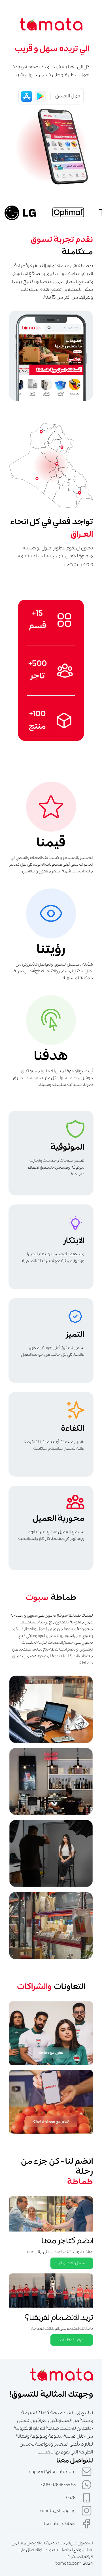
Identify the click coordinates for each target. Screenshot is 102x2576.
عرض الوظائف (72, 2340)
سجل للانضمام (72, 2263)
